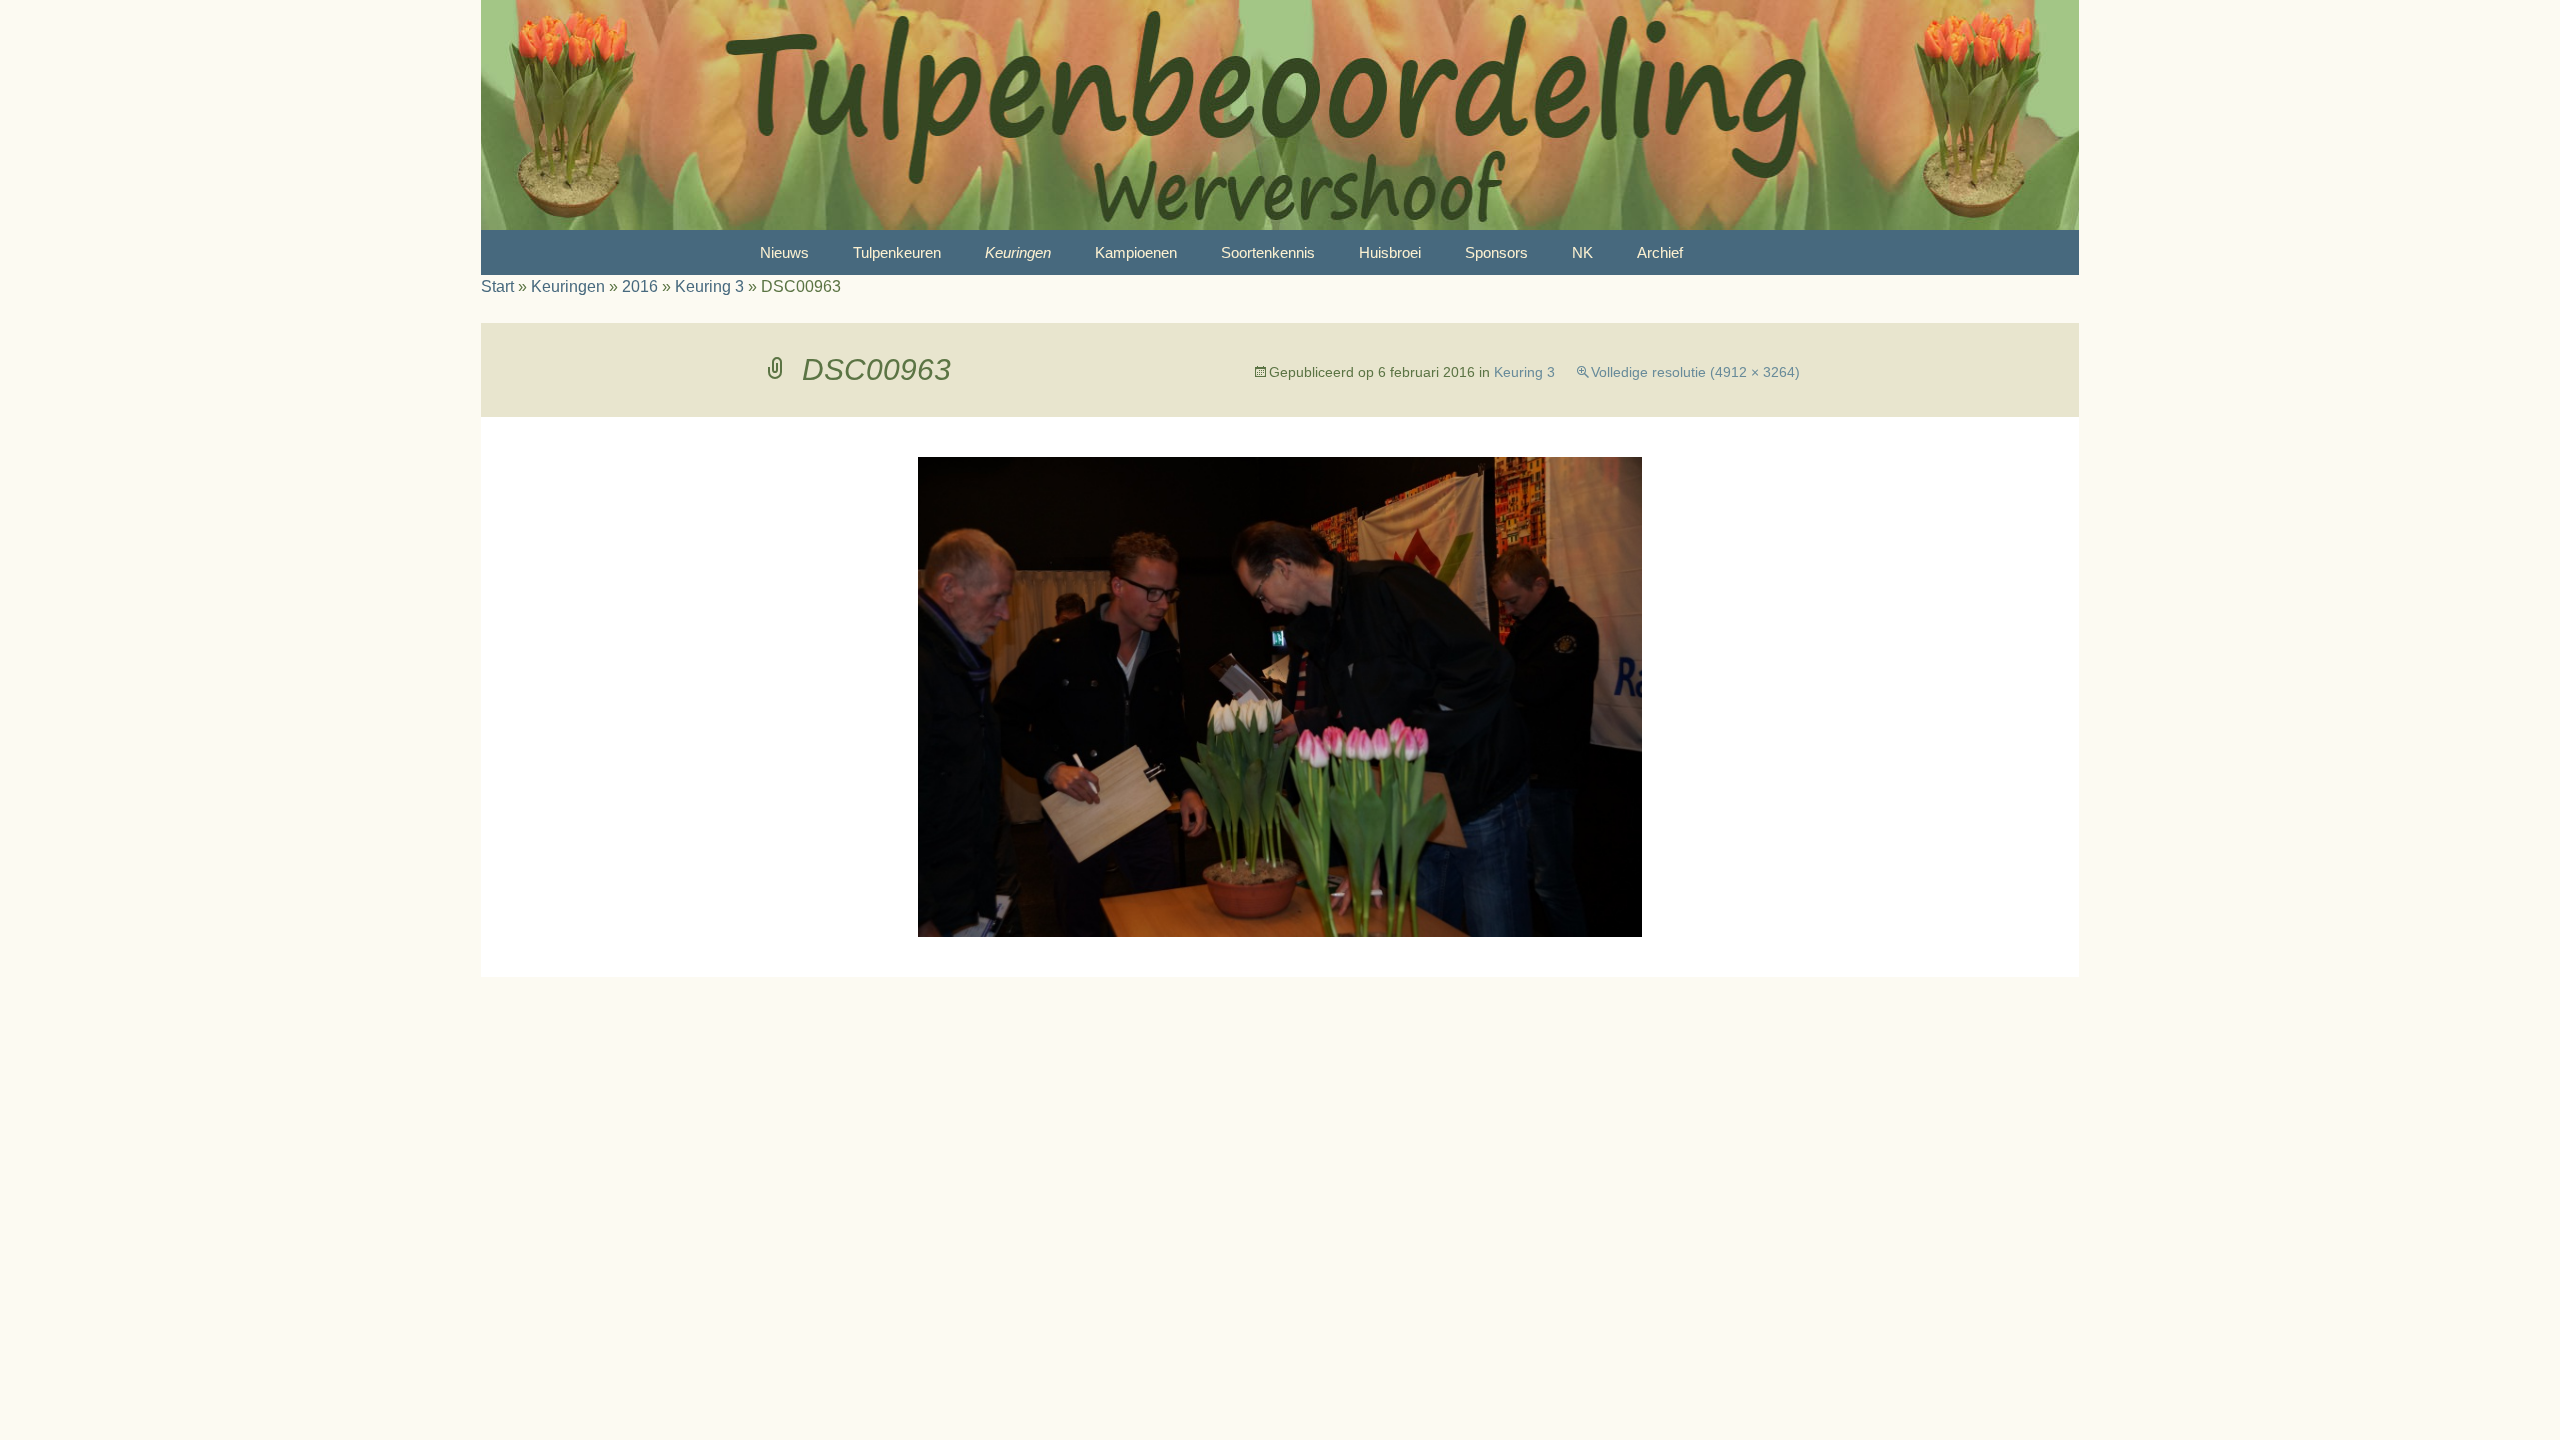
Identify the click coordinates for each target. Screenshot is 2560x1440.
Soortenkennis (1268, 252)
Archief (1660, 252)
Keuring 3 (709, 286)
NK (1582, 252)
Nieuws (784, 252)
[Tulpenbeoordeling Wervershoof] (1280, 115)
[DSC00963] (1280, 695)
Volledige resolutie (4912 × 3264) (1695, 372)
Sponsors (1496, 252)
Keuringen (1018, 252)
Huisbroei (1390, 252)
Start (497, 286)
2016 (640, 286)
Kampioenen (1136, 252)
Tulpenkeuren (897, 252)
